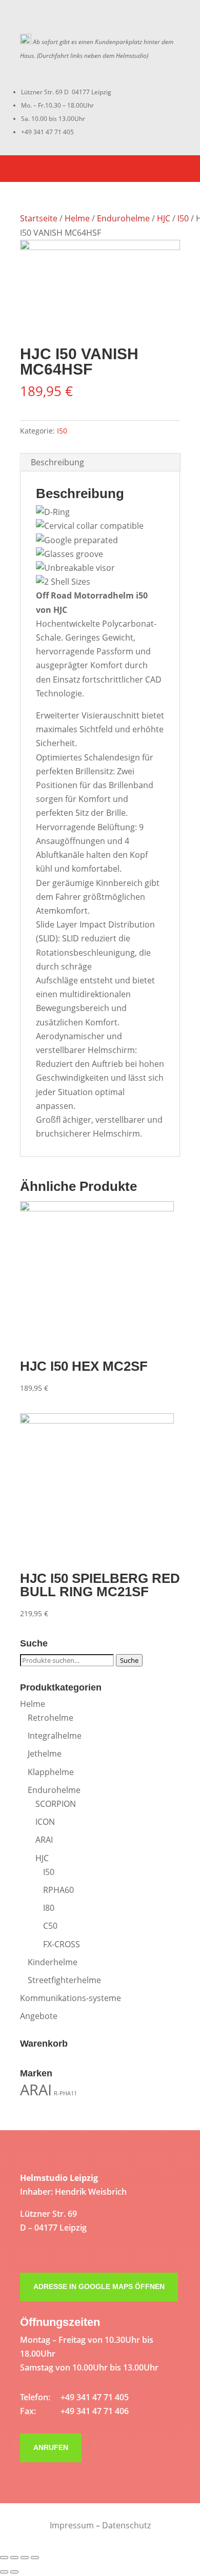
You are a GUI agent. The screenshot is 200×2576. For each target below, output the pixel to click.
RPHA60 (58, 1890)
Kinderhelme (53, 1962)
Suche (129, 1660)
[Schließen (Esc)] (4, 2558)
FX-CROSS (62, 1944)
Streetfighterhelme (64, 1980)
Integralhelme (55, 1736)
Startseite (39, 218)
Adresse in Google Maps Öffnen (99, 2286)
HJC (164, 218)
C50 (50, 1926)
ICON (45, 1822)
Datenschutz (126, 2525)
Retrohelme (51, 1718)
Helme (77, 218)
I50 (183, 218)
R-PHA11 (65, 2093)
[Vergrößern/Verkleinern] (35, 2558)
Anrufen (51, 2447)
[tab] (100, 462)
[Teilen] (14, 2558)
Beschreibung (57, 462)
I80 (49, 1908)
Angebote (39, 2016)
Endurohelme (123, 218)
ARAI (44, 1840)
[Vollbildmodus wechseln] (25, 2558)
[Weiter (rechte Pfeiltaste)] (14, 2572)
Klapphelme (51, 1772)
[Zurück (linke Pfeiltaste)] (4, 2572)
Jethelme (45, 1754)
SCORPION (56, 1804)
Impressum (72, 2525)
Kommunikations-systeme (71, 1998)
